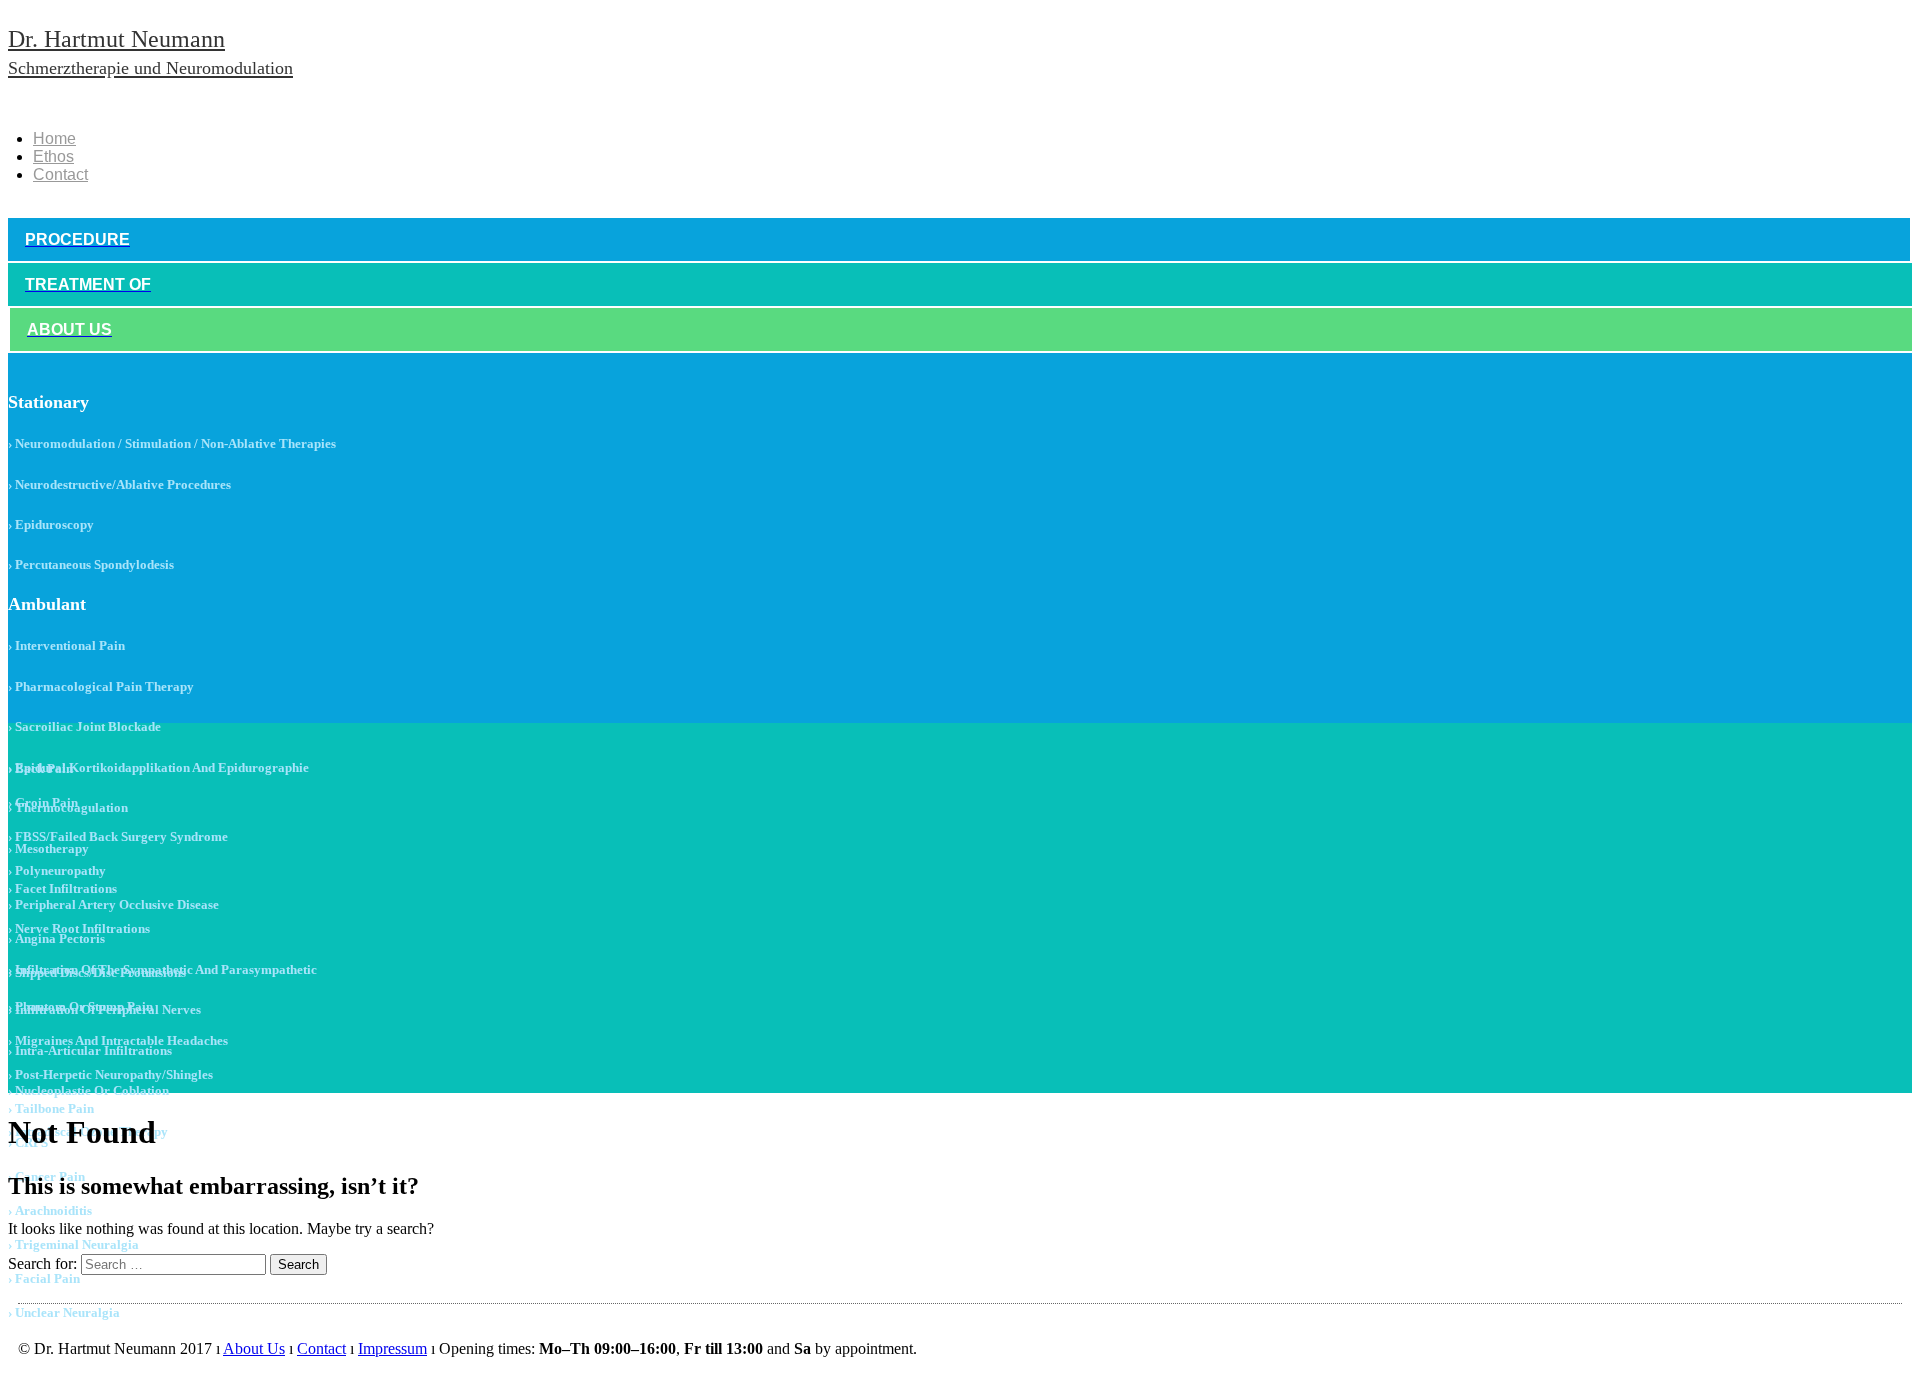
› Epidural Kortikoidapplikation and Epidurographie (158, 767)
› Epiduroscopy (51, 524)
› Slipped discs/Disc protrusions (97, 972)
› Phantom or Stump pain (80, 1006)
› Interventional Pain (66, 645)
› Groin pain (43, 802)
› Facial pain (44, 1278)
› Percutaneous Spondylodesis (91, 564)
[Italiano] (141, 104)
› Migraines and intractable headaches (118, 1040)
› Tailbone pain (51, 1108)
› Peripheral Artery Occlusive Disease (113, 904)
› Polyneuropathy (57, 870)
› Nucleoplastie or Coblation (88, 1090)
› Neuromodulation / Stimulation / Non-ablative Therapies (172, 443)
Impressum (392, 1348)
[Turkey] (113, 104)
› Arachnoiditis (50, 1210)
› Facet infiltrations (62, 888)
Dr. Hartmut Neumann (150, 52)
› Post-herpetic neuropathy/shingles (110, 1074)
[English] (85, 104)
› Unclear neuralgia (64, 1312)
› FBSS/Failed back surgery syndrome (118, 836)
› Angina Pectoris (56, 938)
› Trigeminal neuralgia (73, 1244)
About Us (254, 1348)
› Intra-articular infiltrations (90, 1050)
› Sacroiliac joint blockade (84, 726)
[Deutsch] (57, 104)
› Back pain (40, 768)
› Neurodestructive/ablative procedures (119, 484)
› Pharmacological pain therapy (101, 686)
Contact (60, 174)
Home (54, 138)
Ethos (53, 156)
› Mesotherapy (48, 848)
